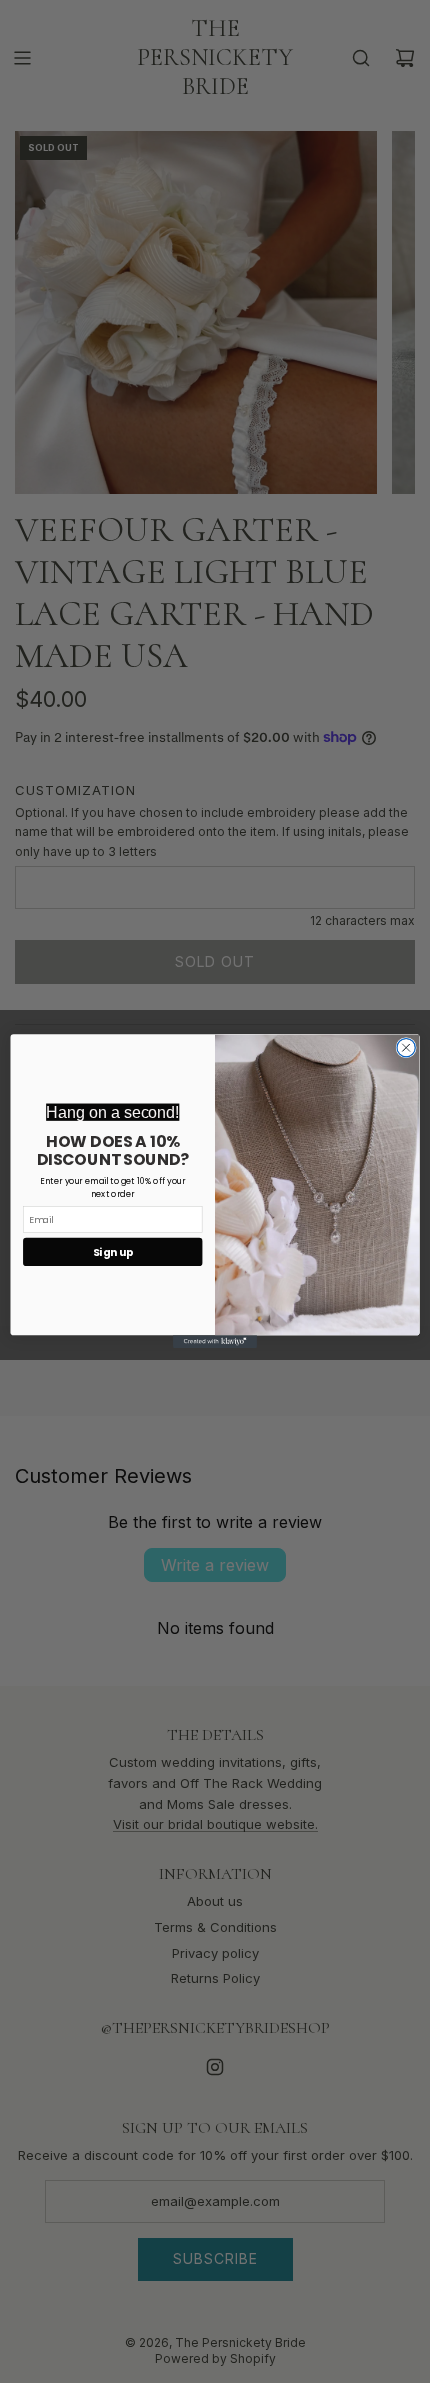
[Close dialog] (406, 1048)
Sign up (113, 1252)
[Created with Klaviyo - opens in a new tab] (215, 1342)
